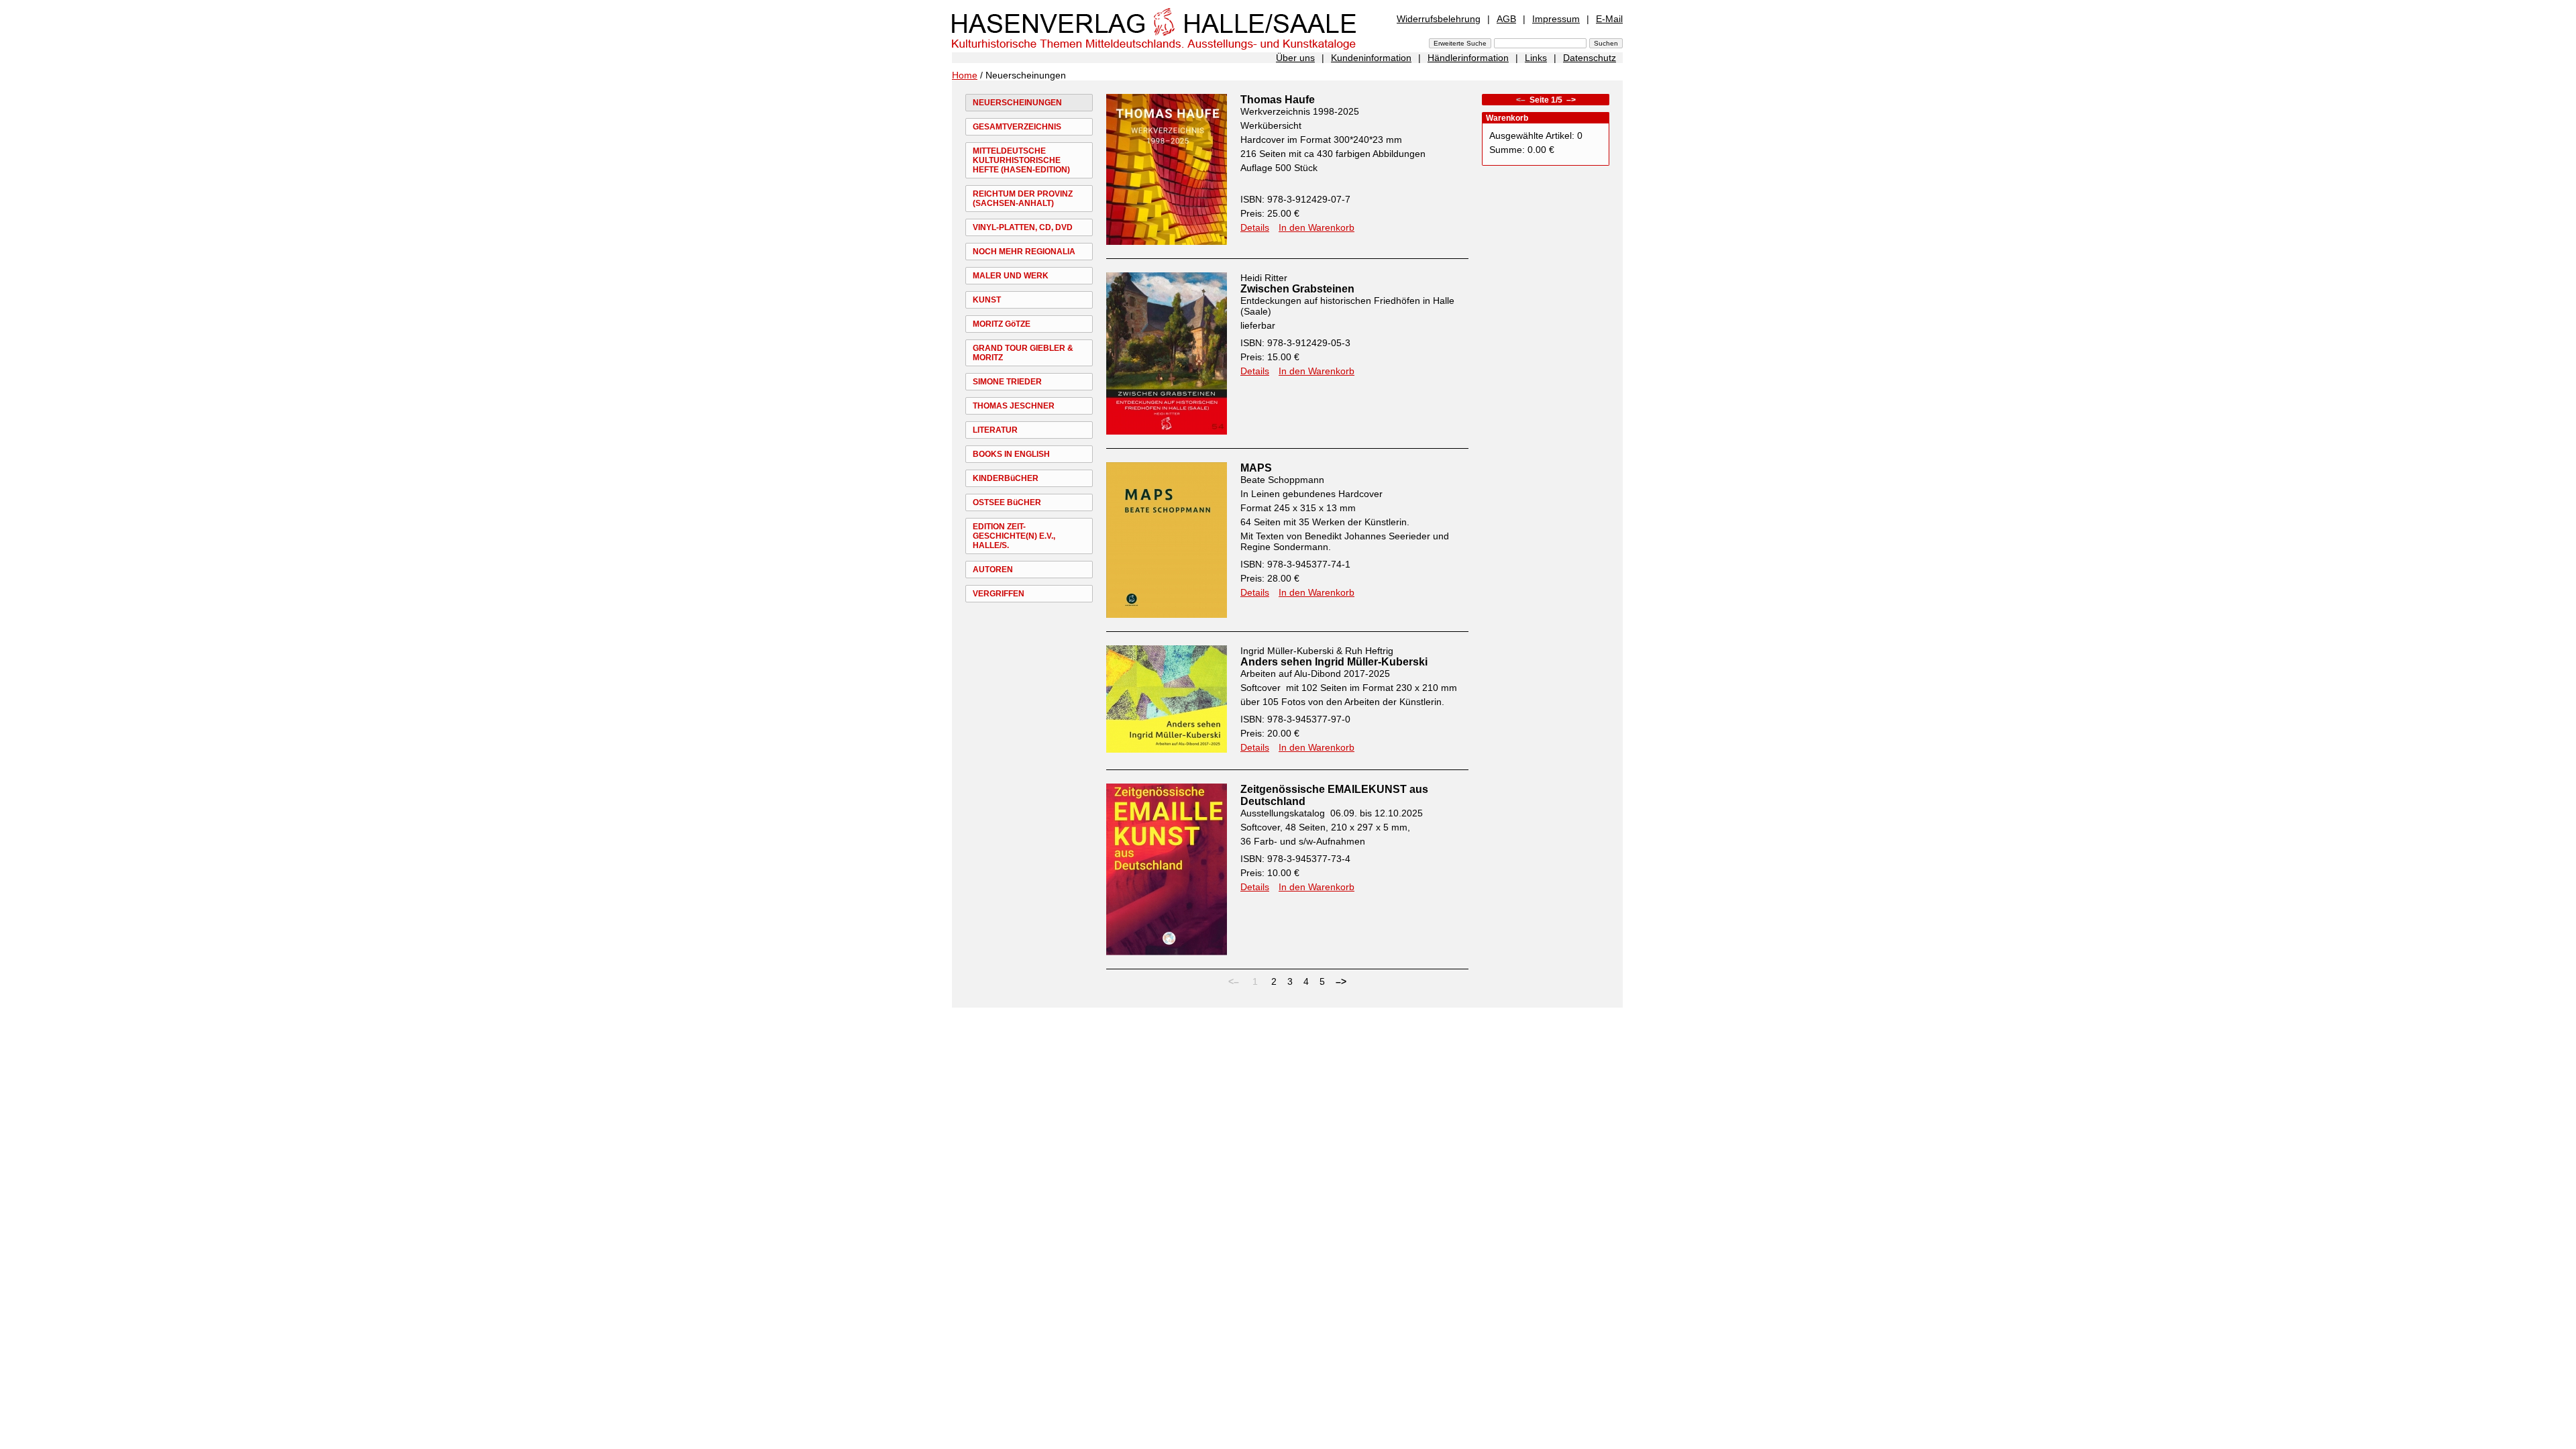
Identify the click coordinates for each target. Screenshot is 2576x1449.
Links (1536, 58)
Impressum (1556, 19)
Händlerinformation (1468, 58)
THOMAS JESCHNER (1014, 406)
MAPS (1256, 468)
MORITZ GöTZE (1002, 324)
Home (965, 75)
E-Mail (1609, 19)
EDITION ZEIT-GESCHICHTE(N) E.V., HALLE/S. (1014, 536)
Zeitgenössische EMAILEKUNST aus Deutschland (1334, 795)
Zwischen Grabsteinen (1297, 289)
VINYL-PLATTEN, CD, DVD (1023, 227)
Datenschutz (1590, 58)
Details (1255, 227)
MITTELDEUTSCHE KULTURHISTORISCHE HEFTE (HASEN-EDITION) (1021, 160)
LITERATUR (995, 430)
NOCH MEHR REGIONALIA (1024, 252)
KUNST (987, 300)
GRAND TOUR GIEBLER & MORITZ (1023, 353)
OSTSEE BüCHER (1007, 502)
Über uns (1295, 58)
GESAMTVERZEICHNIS (1017, 127)
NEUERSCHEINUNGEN (1017, 103)
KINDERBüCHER (1006, 478)
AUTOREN (993, 570)
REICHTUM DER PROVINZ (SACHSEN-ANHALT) (1023, 199)
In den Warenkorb (1317, 227)
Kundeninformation (1371, 58)
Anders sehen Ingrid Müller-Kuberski (1334, 662)
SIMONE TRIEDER (1007, 382)
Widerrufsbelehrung (1439, 19)
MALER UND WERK (1011, 276)
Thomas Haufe (1278, 100)
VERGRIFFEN (999, 594)
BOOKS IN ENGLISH (1011, 454)
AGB (1506, 19)
